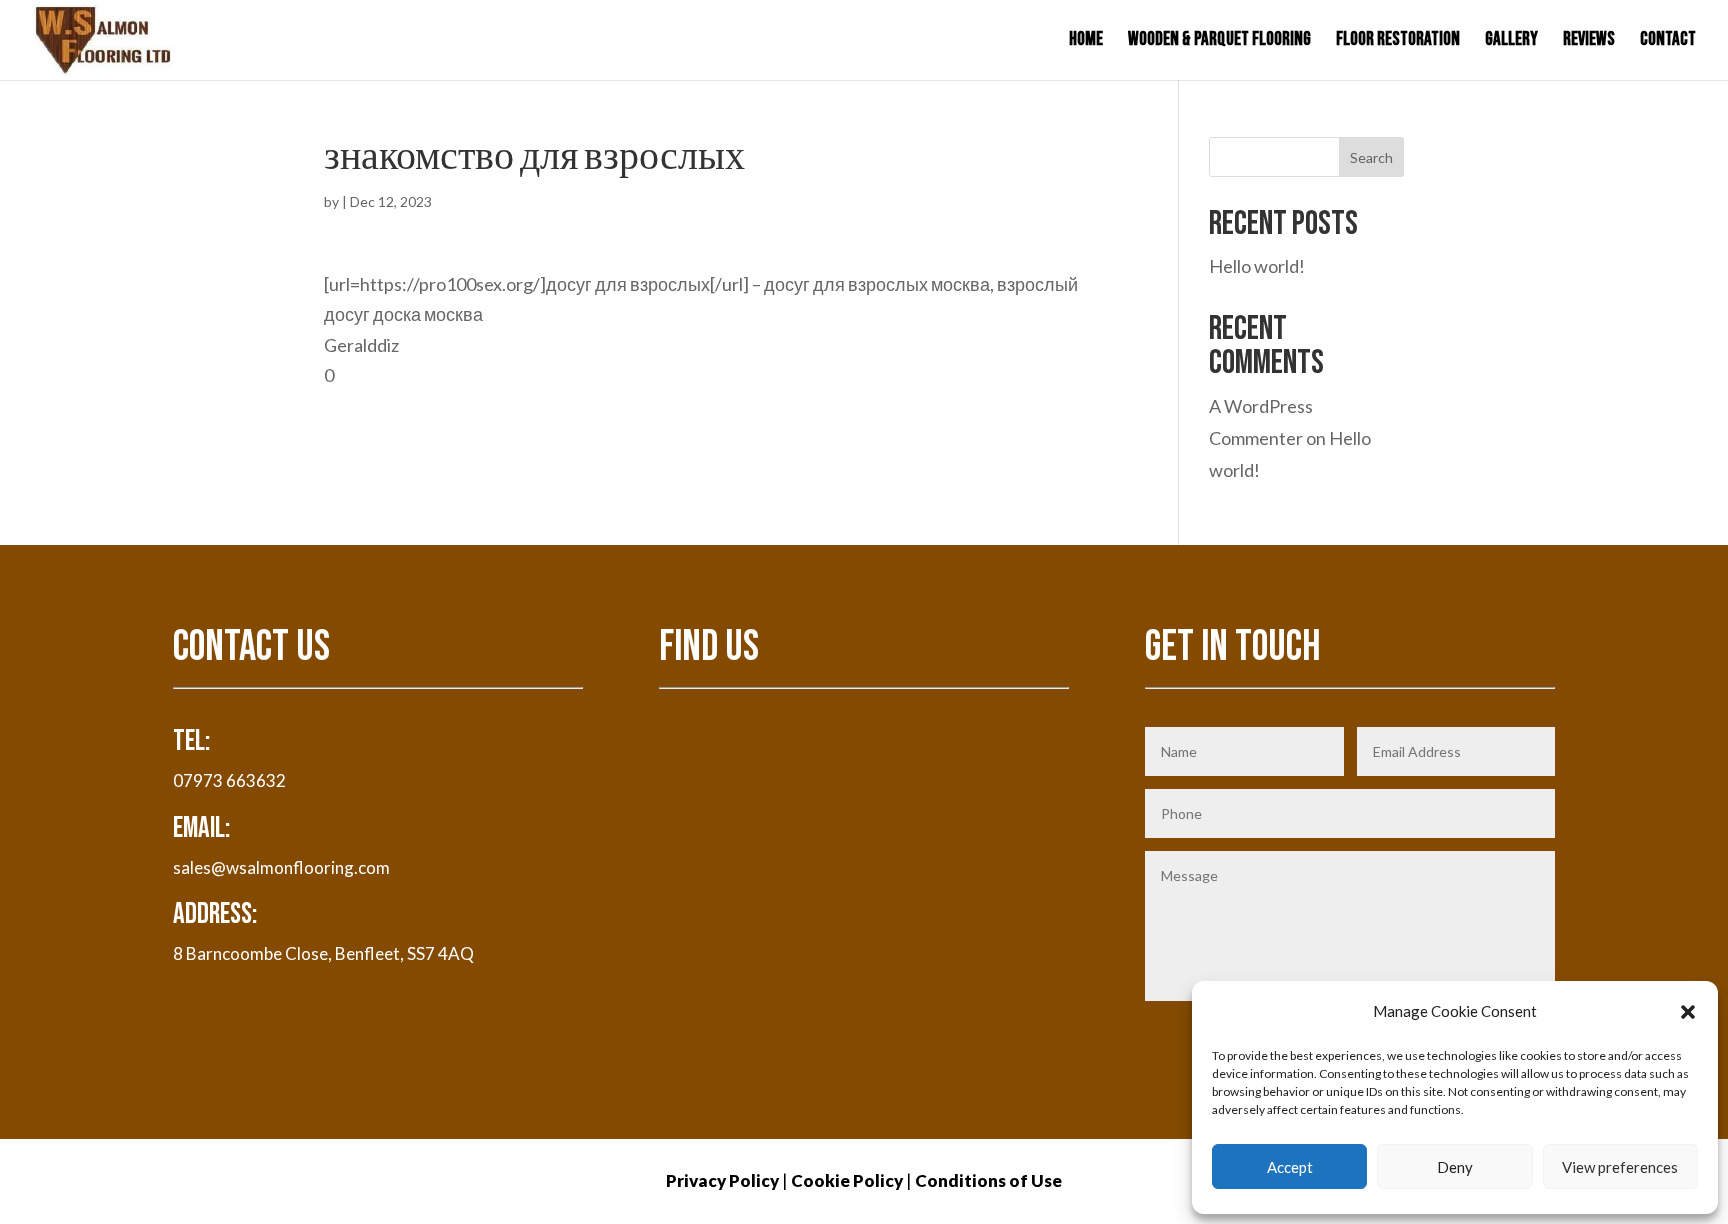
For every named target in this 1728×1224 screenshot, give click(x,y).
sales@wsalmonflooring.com (281, 867)
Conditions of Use (988, 1180)
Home (1086, 42)
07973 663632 (229, 780)
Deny (1455, 1167)
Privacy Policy (722, 1180)
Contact (1668, 42)
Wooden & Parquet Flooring (1219, 42)
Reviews (1589, 42)
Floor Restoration (1398, 42)
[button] (1688, 1012)
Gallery (1511, 42)
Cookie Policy (847, 1180)
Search (1371, 157)
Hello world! (1257, 266)
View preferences (1620, 1167)
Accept (1290, 1167)
